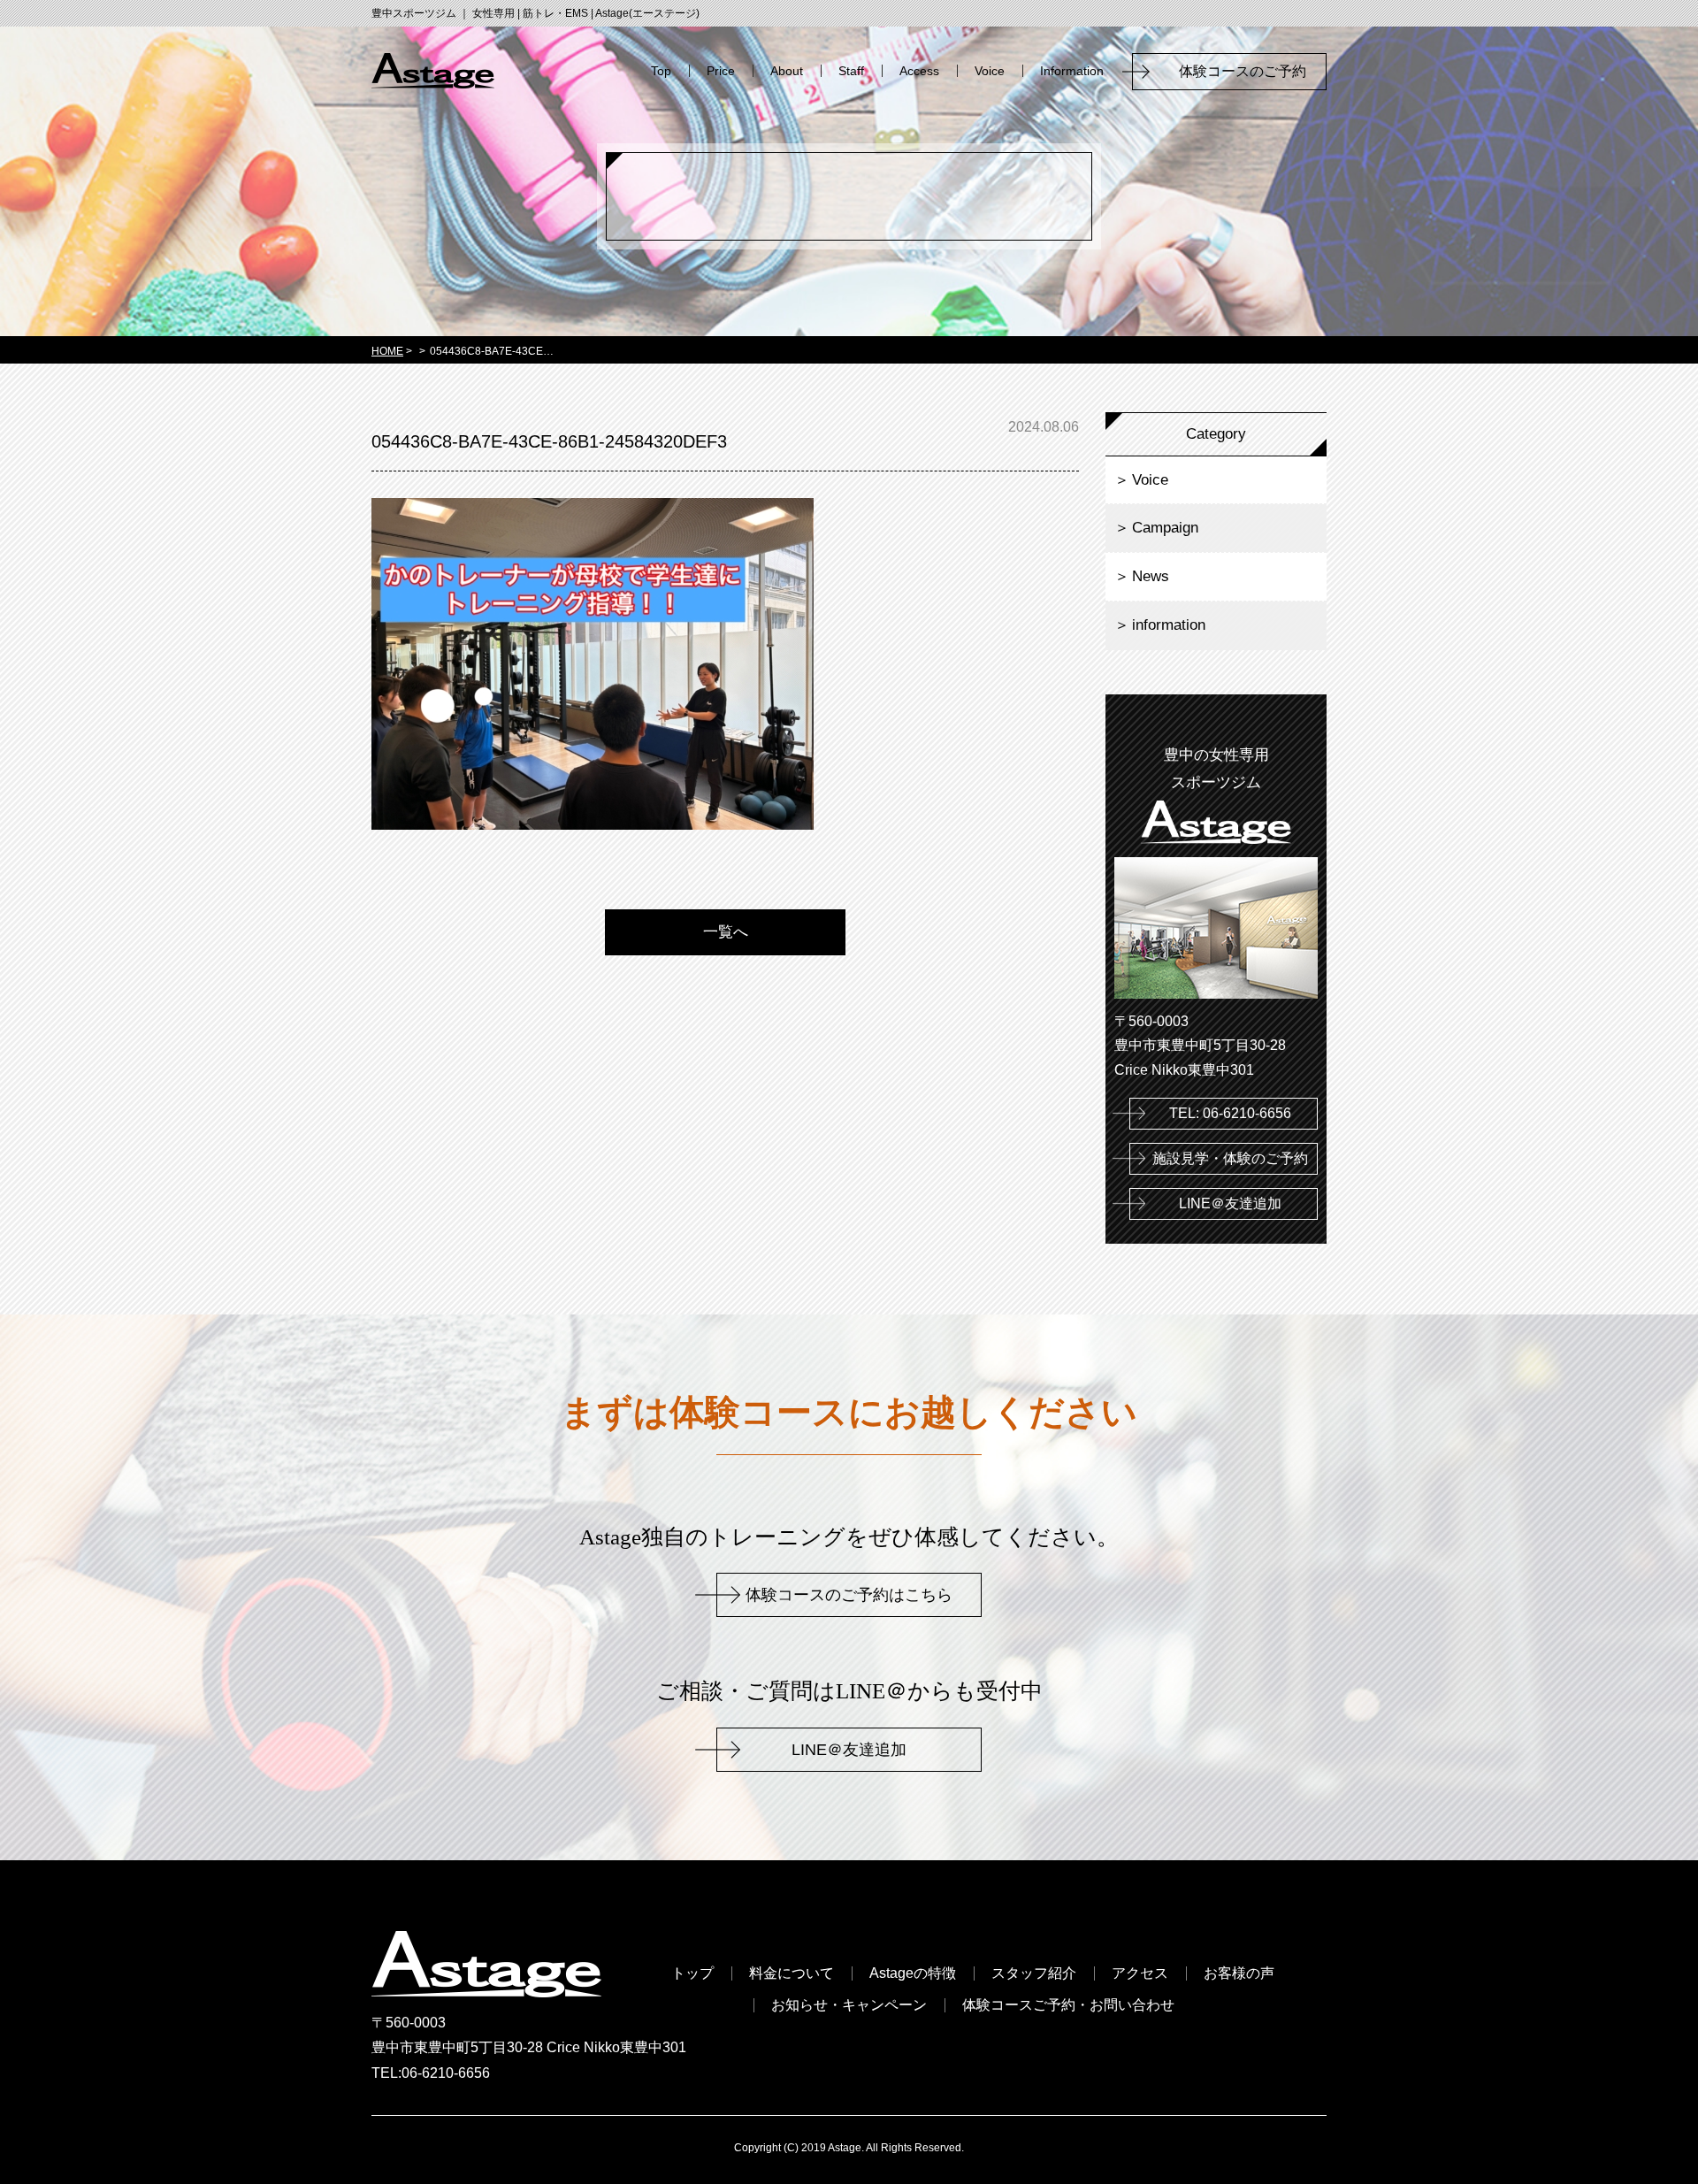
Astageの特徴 (913, 1973)
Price (721, 71)
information (1169, 625)
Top (661, 71)
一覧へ (726, 932)
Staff (851, 71)
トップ (692, 1973)
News (1151, 576)
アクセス (1140, 1973)
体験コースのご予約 (1250, 71)
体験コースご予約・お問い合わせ (1068, 2005)
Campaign (1165, 528)
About (787, 71)
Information (1072, 71)
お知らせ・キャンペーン (849, 2005)
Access (919, 71)
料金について (792, 1973)
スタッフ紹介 (1034, 1973)
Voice (990, 71)
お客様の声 (1239, 1973)
